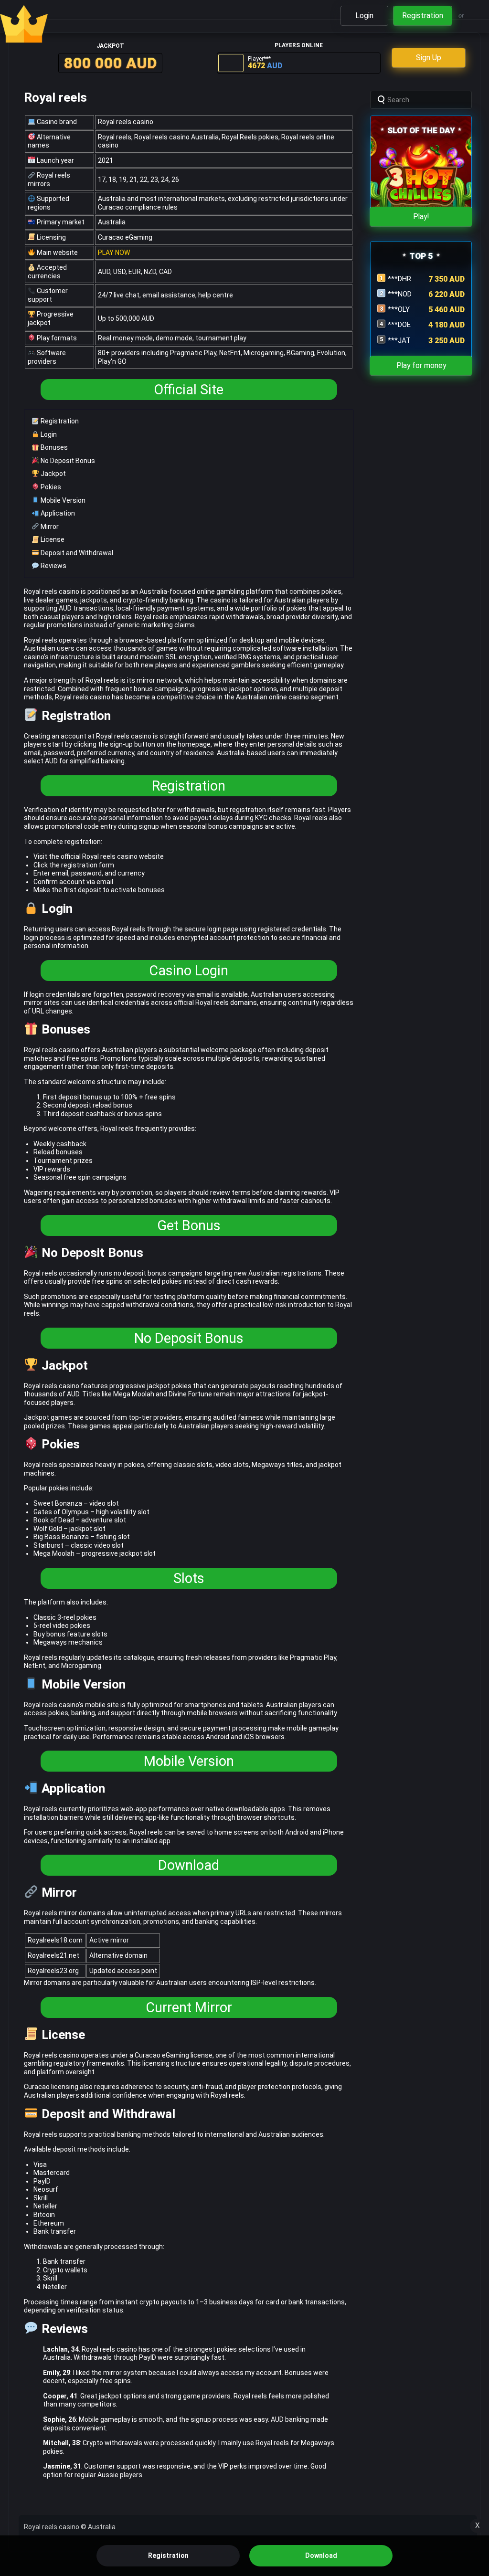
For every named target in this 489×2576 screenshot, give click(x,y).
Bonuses (53, 447)
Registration (59, 421)
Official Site (189, 390)
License (52, 539)
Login (48, 434)
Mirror (49, 527)
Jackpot (53, 474)
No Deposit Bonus (67, 461)
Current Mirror (189, 2007)
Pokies (50, 487)
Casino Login (189, 971)
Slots (189, 1578)
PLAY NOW (114, 253)
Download (189, 1865)
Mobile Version (62, 500)
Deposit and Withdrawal (76, 553)
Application (57, 513)
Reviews (53, 566)
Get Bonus (189, 1225)
